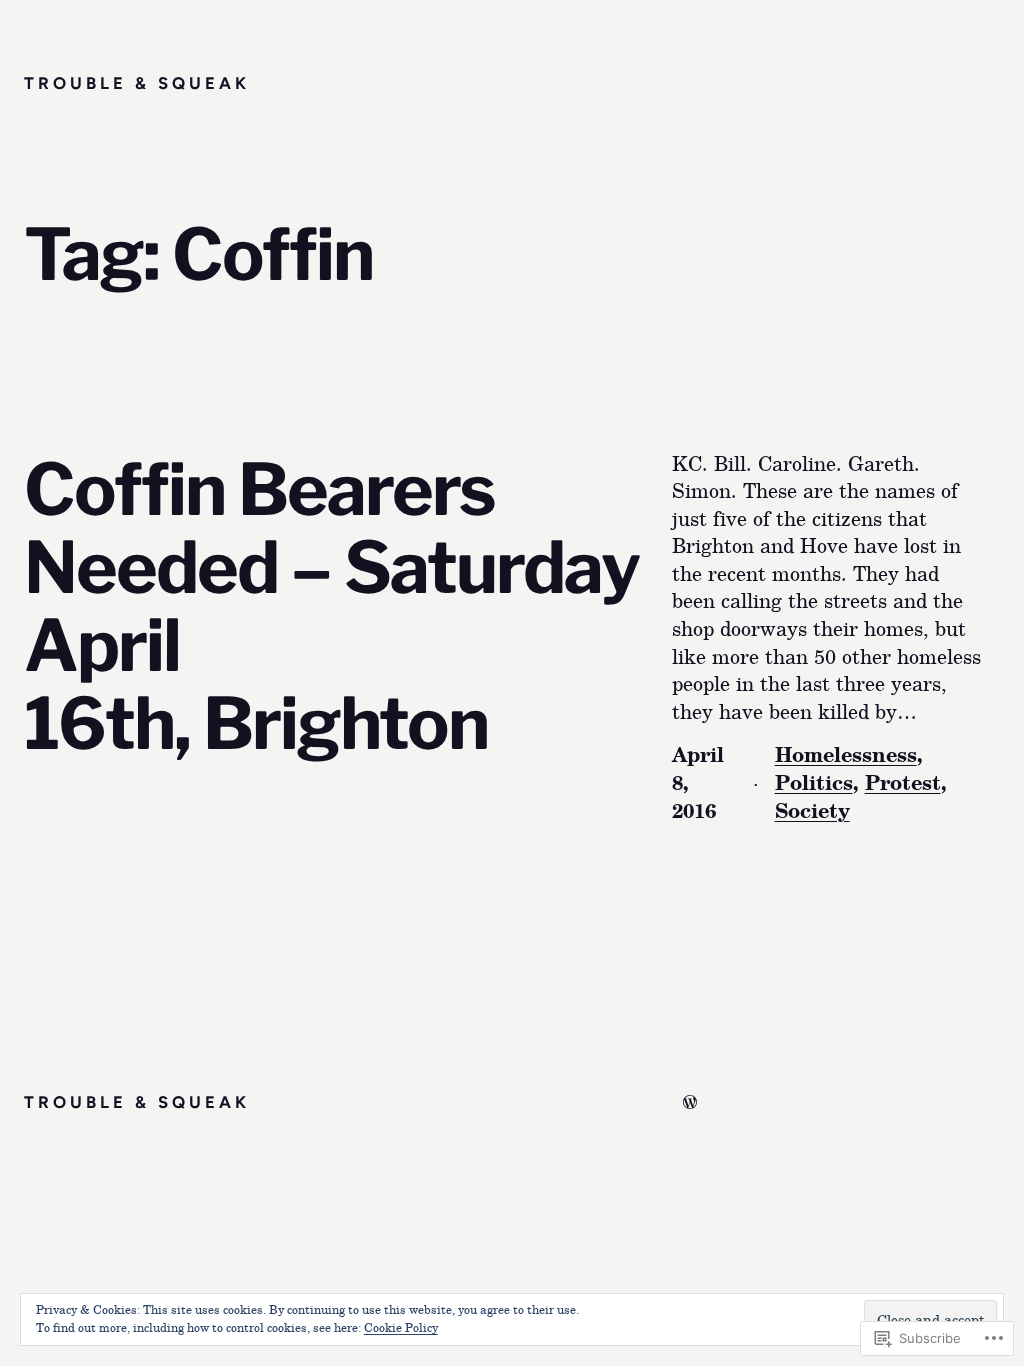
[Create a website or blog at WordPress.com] (690, 1102)
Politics (814, 782)
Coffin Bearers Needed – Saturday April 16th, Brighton (331, 606)
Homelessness (846, 754)
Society (812, 810)
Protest (903, 782)
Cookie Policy (401, 1327)
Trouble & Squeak (137, 83)
